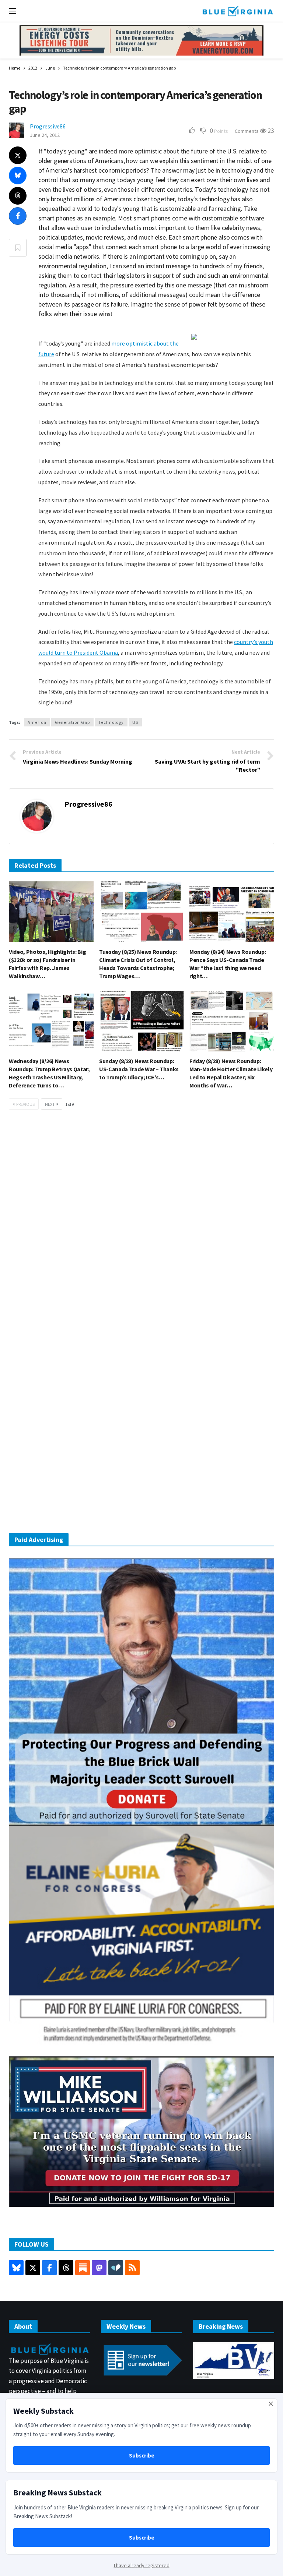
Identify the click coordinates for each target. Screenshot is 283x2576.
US (135, 722)
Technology (111, 722)
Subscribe (142, 2455)
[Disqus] (141, 1227)
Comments (247, 131)
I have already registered (142, 2565)
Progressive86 (48, 126)
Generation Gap (72, 722)
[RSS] (132, 2268)
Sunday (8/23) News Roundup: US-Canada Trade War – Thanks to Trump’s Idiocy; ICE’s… (139, 1069)
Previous (25, 1104)
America (37, 722)
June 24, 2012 (45, 135)
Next (50, 1104)
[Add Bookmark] (18, 248)
